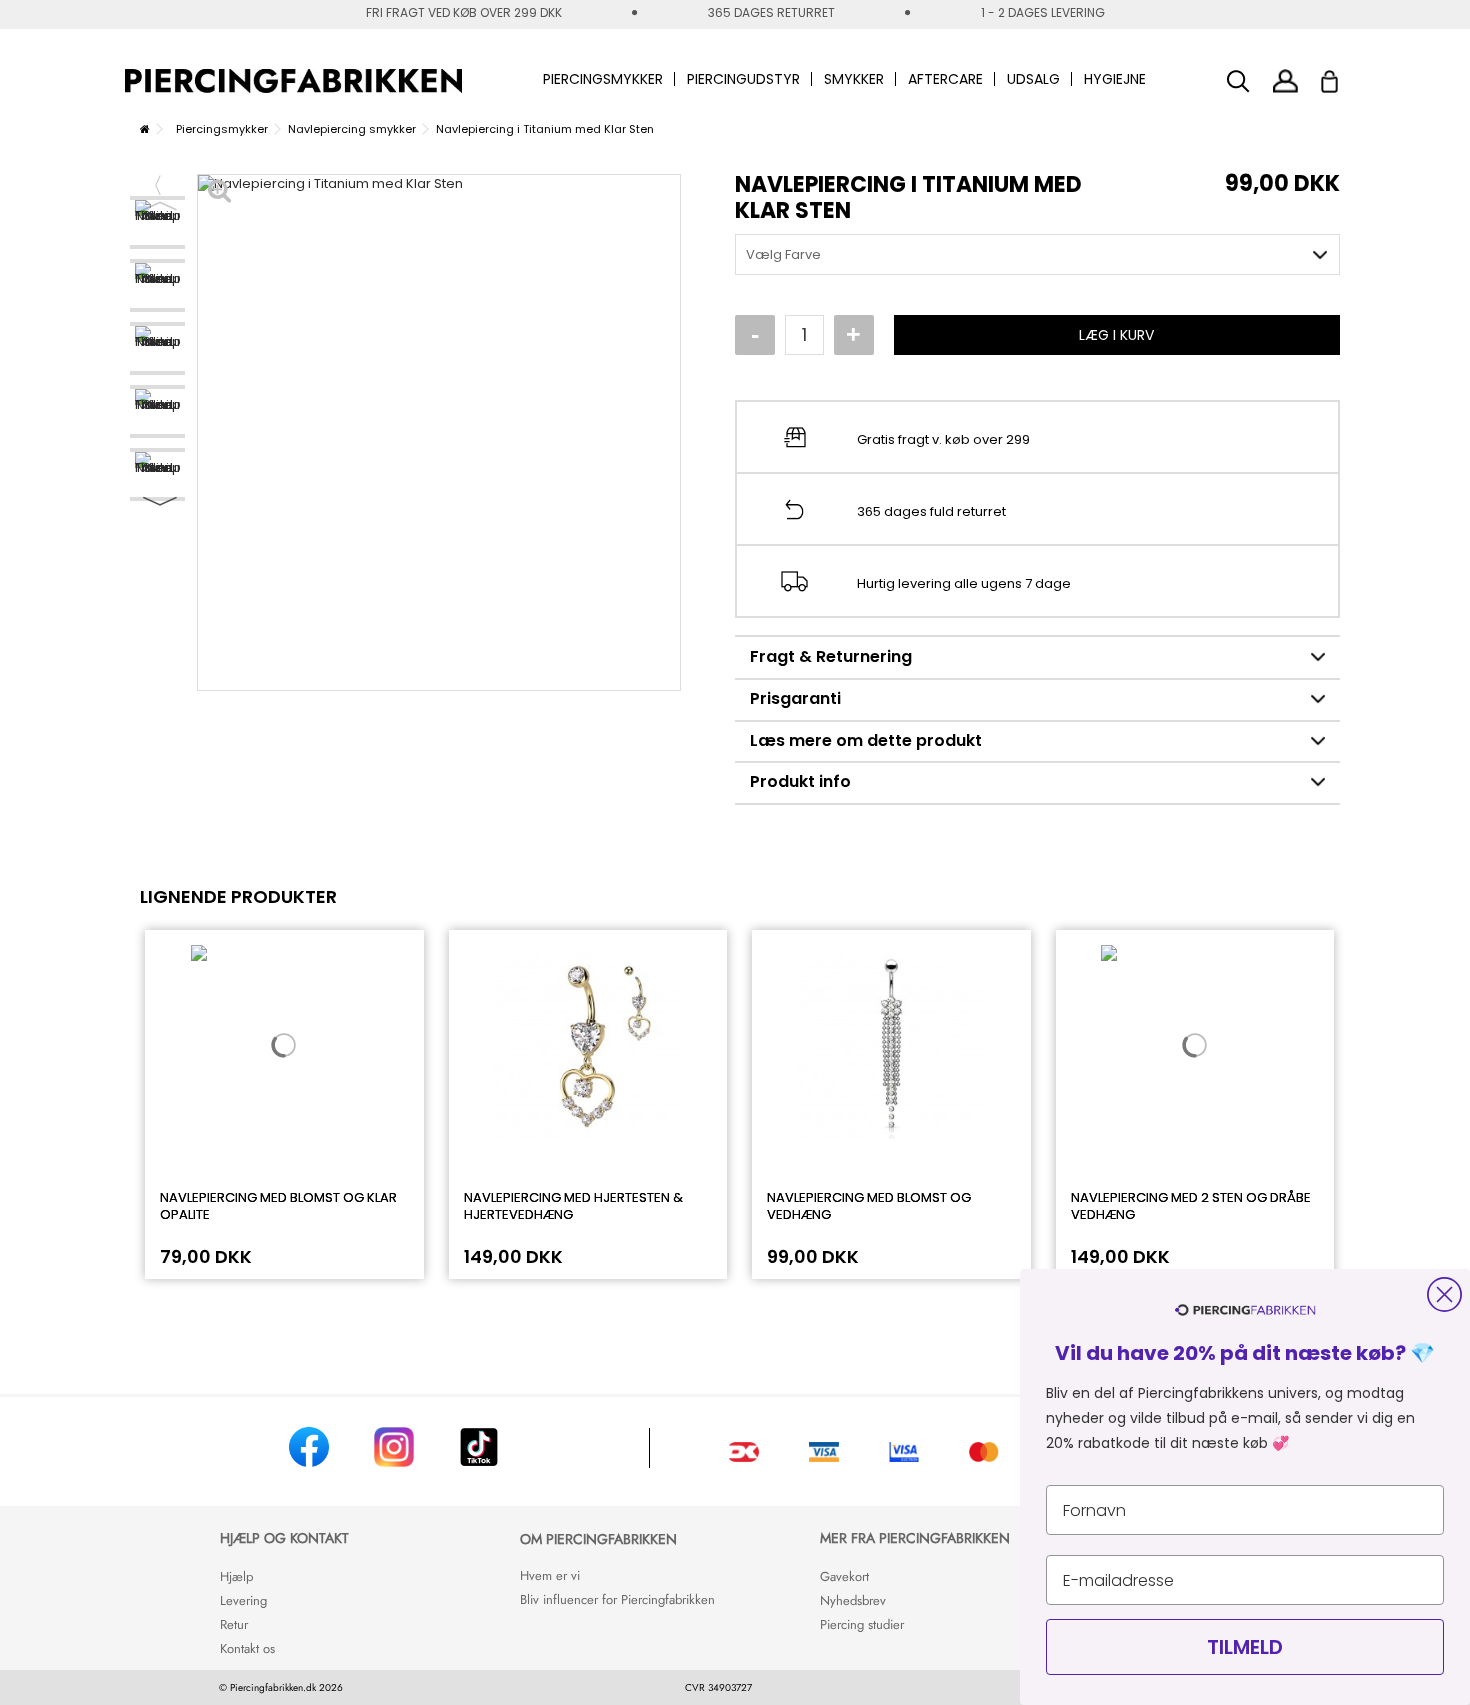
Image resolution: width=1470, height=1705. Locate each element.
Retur (234, 1624)
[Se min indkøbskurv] (1342, 76)
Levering (243, 1600)
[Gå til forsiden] (145, 129)
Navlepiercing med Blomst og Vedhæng (869, 1206)
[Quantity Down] (755, 335)
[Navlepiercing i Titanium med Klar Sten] (157, 222)
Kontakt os (247, 1648)
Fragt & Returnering (831, 656)
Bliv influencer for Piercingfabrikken (617, 1599)
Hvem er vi (550, 1575)
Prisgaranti (795, 698)
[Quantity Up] (854, 335)
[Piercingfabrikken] (293, 81)
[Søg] (1238, 81)
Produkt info (800, 781)
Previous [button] (160, 206)
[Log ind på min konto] (1285, 80)
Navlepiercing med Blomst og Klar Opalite (278, 1206)
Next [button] (160, 501)
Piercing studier (862, 1624)
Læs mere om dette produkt (866, 740)
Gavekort (844, 1576)
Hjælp (236, 1576)
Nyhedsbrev (853, 1600)
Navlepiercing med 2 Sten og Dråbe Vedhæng (1191, 1206)
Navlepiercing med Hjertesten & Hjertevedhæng (573, 1206)
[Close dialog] (1444, 1294)
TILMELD (1245, 1647)
